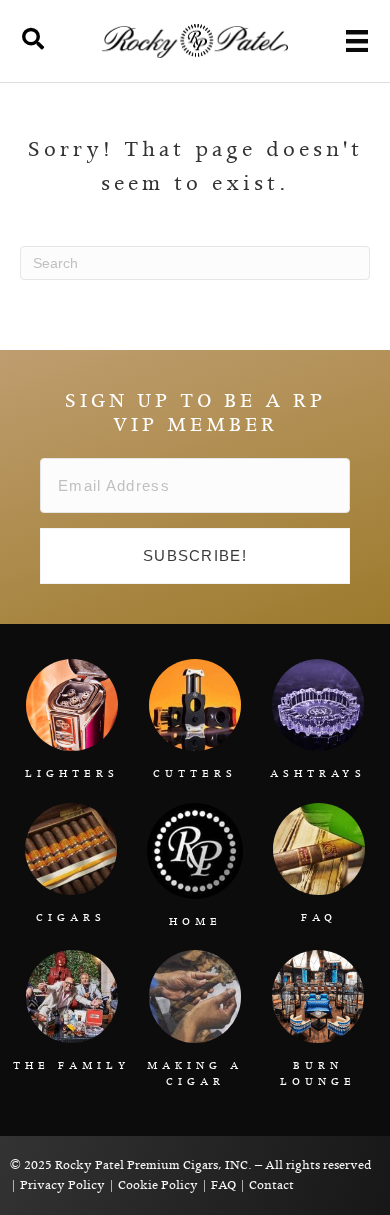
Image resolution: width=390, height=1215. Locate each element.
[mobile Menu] (357, 41)
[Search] (33, 39)
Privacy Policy (62, 1185)
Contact (271, 1185)
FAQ (223, 1185)
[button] (195, 556)
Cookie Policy (158, 1185)
